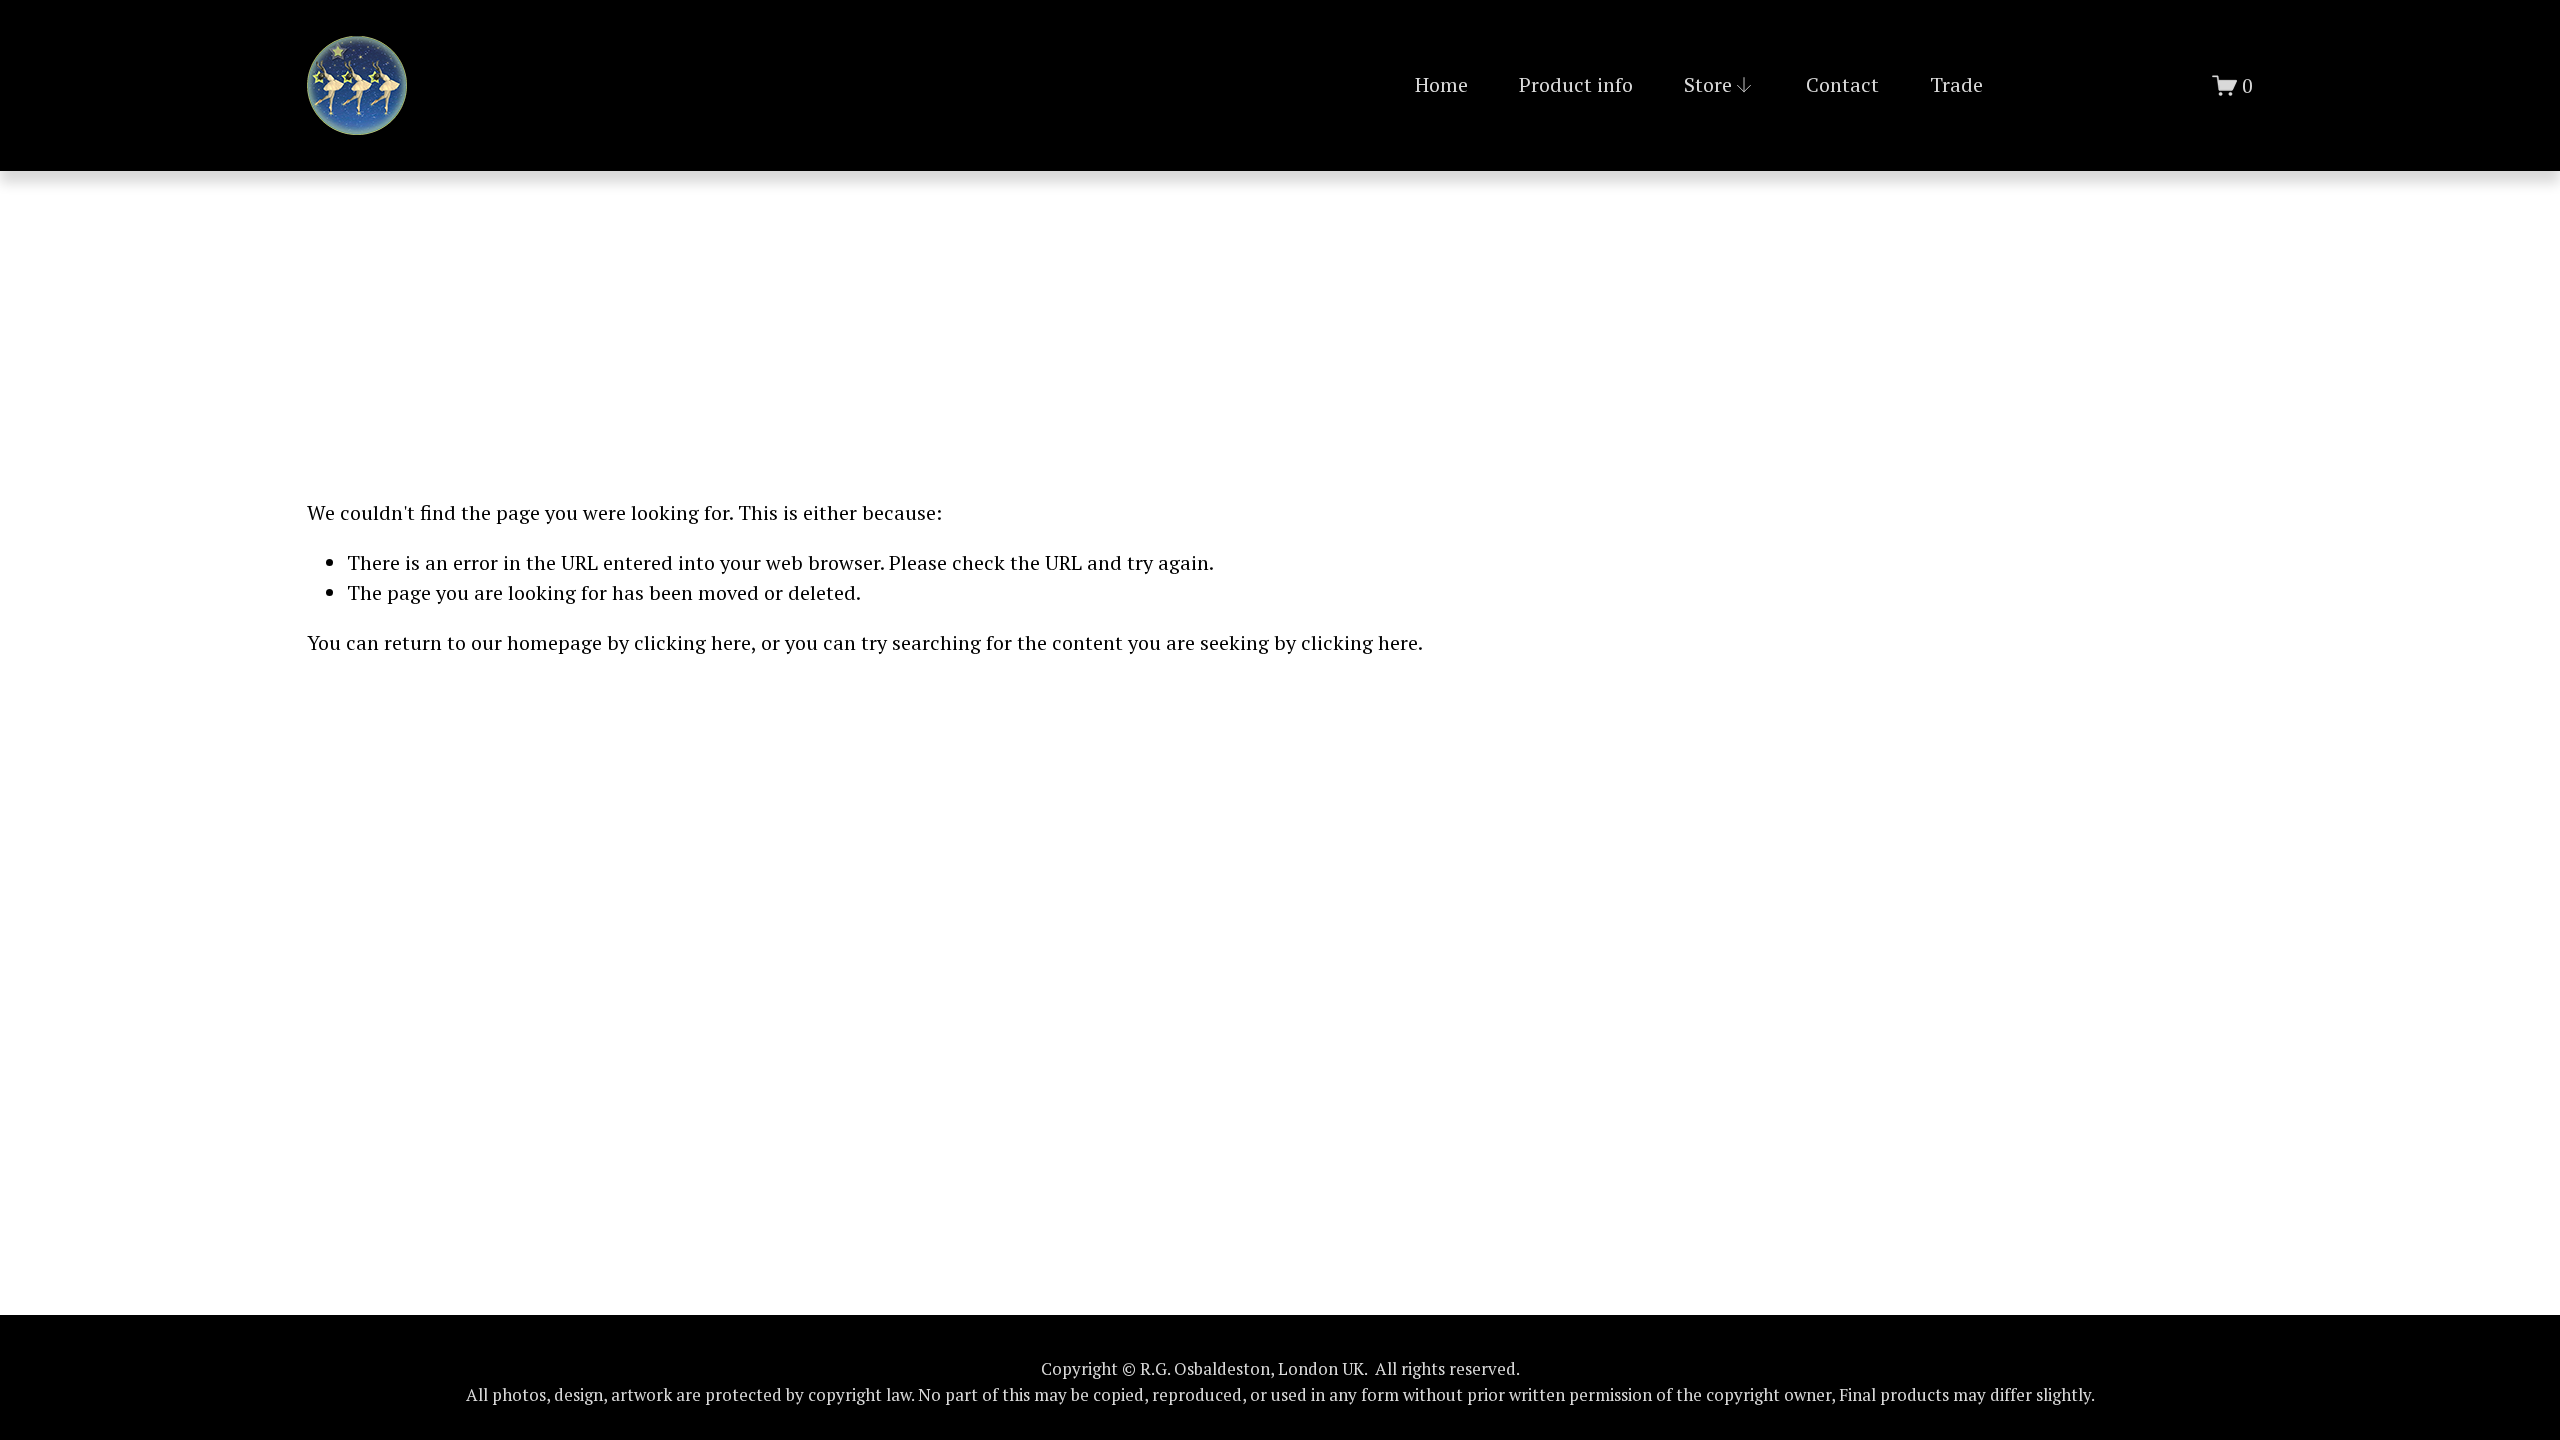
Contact (1842, 84)
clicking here (692, 642)
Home (1441, 84)
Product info (1576, 84)
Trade (1956, 84)
